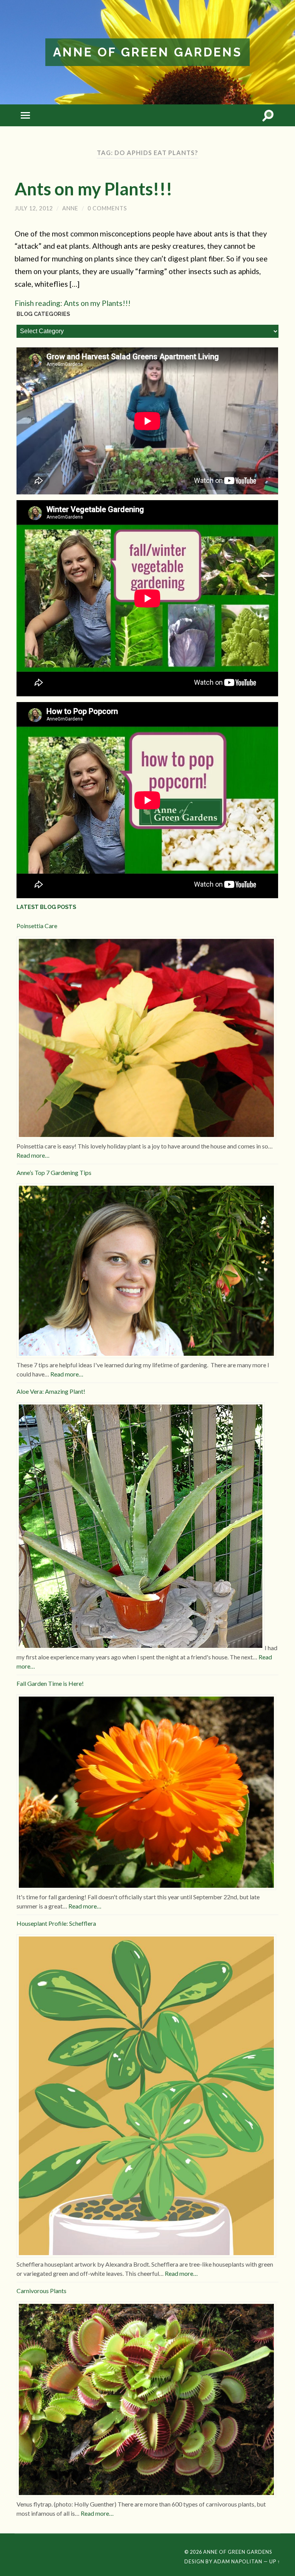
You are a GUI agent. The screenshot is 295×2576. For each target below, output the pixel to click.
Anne (70, 208)
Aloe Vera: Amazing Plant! (51, 1391)
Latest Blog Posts (46, 907)
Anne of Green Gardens (147, 52)
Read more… (33, 1155)
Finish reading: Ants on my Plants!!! (73, 303)
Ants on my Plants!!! (94, 189)
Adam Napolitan (238, 2561)
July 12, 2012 (34, 208)
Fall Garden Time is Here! (50, 1683)
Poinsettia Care (37, 926)
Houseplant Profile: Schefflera (56, 1923)
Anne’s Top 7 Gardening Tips (54, 1172)
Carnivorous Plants (41, 2291)
